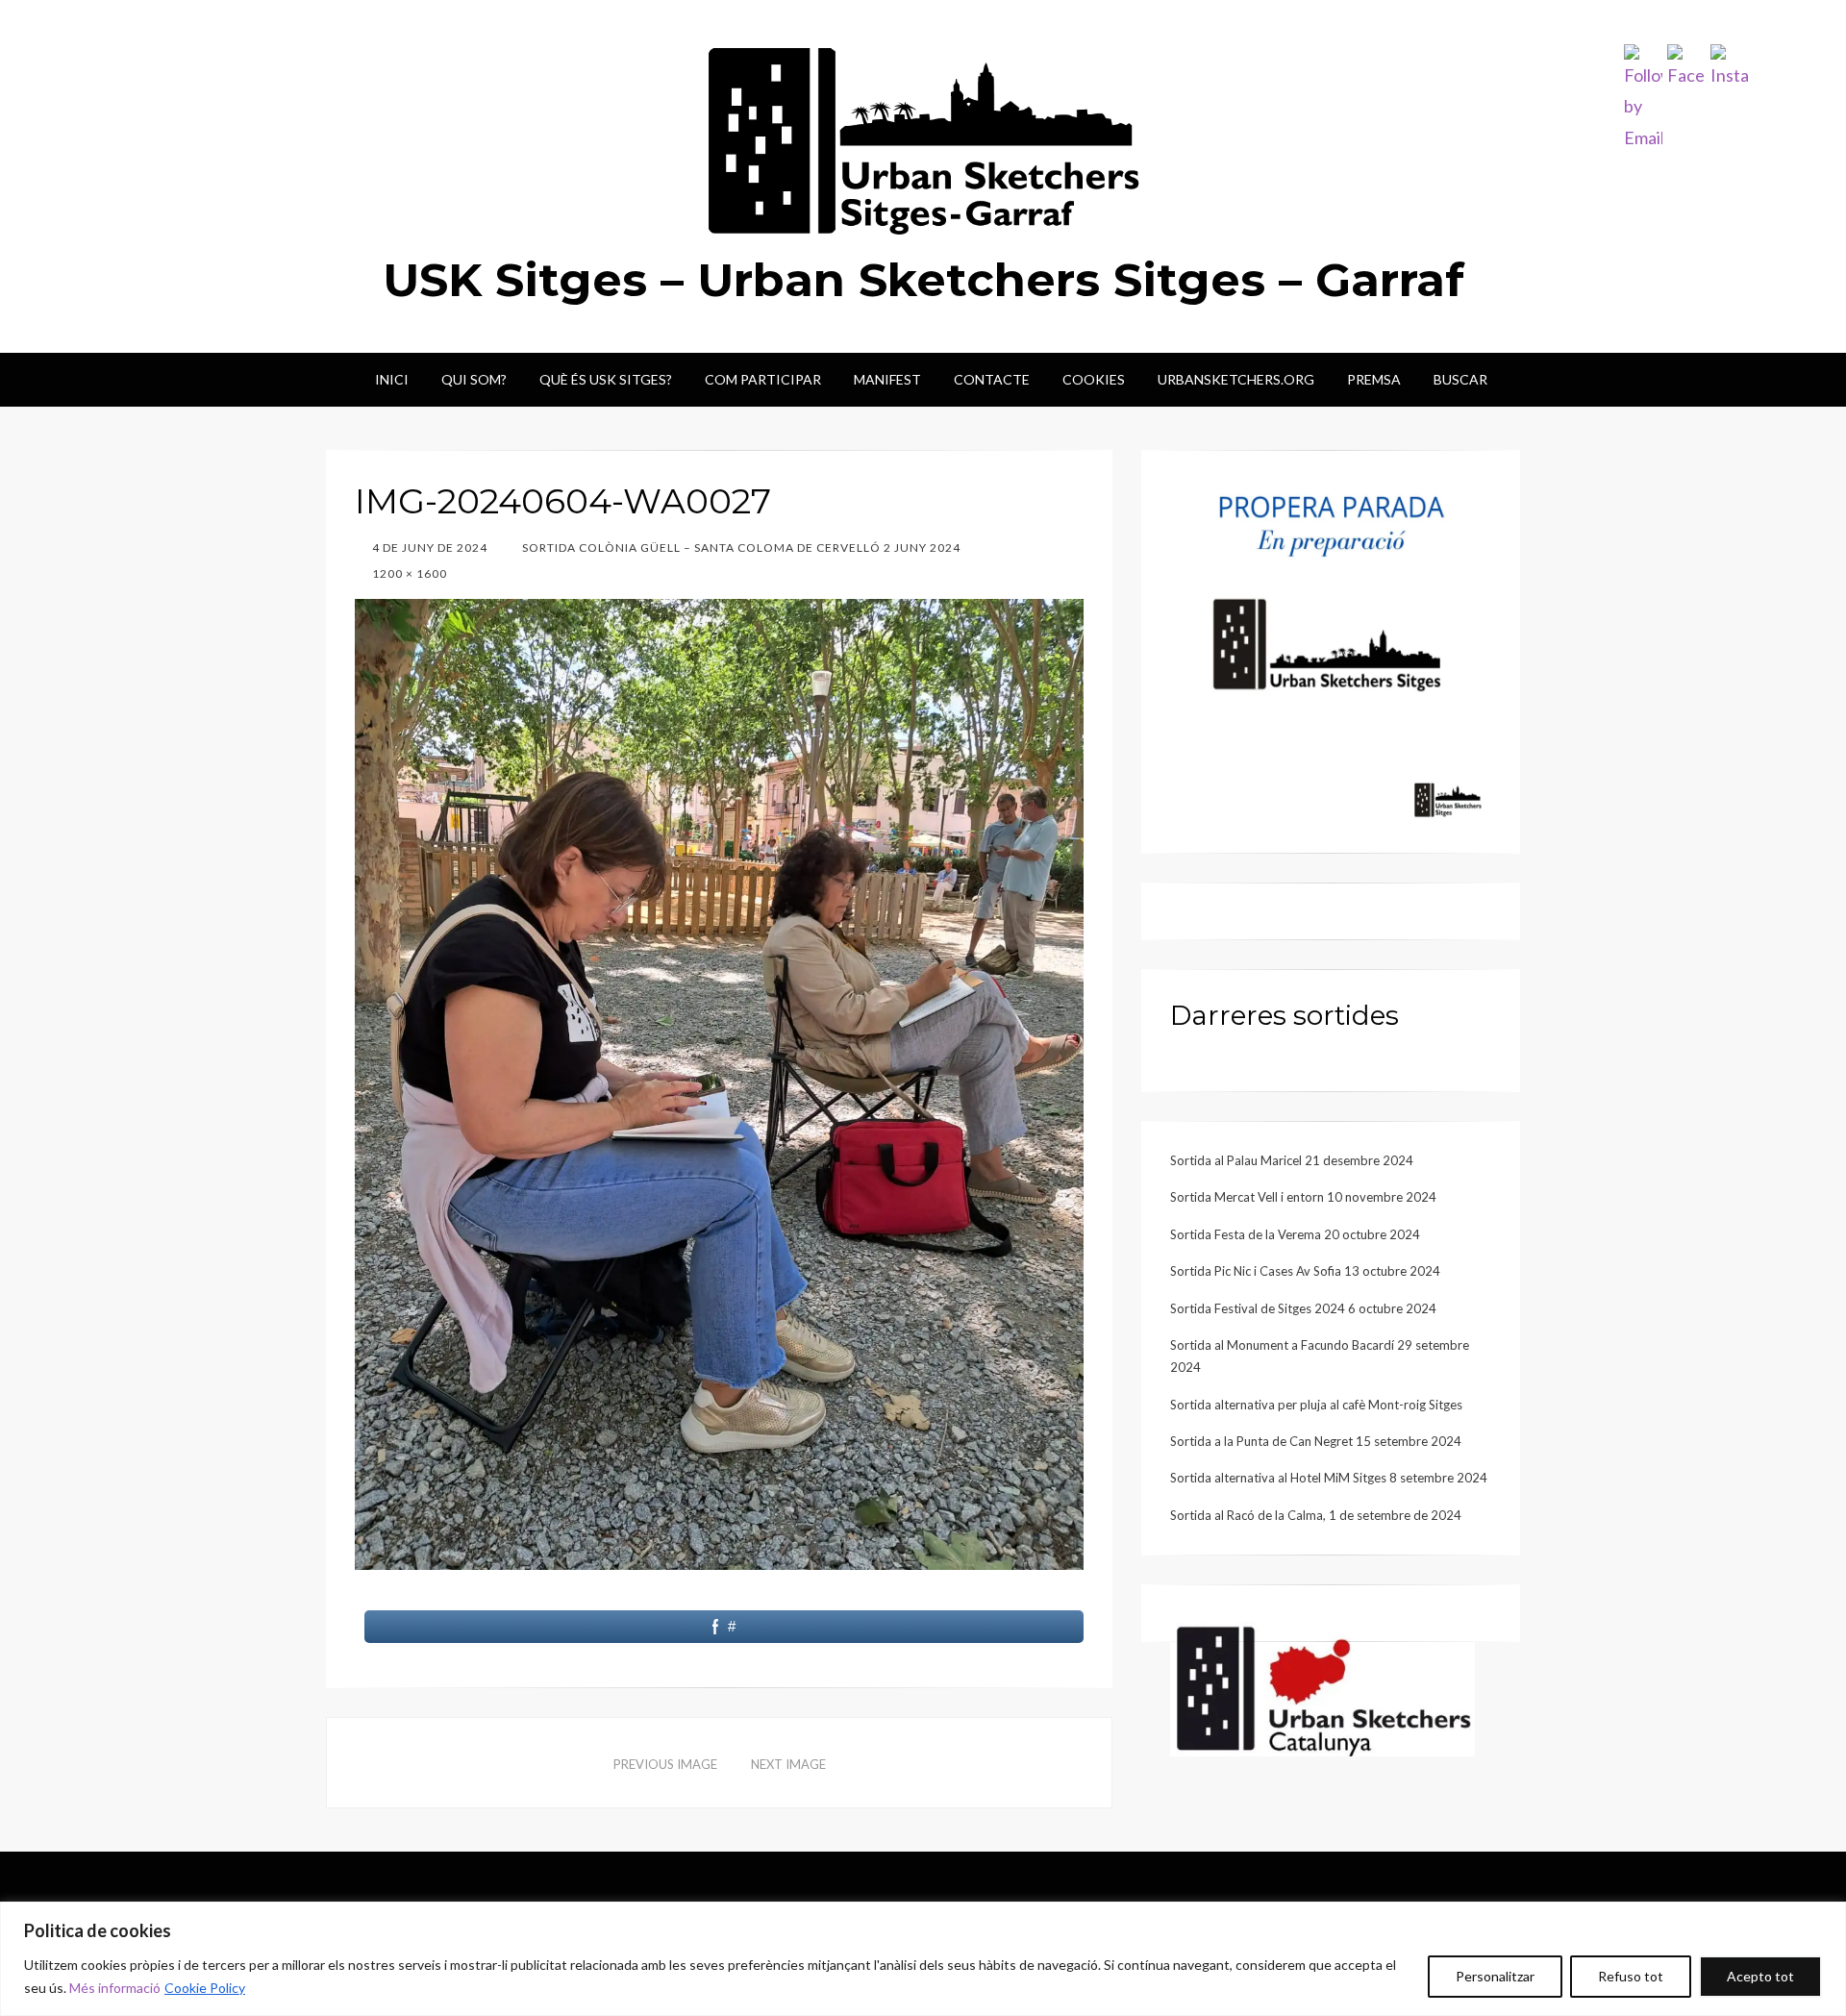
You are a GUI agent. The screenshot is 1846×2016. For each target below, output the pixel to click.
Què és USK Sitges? (606, 379)
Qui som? (474, 379)
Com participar (763, 379)
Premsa (1374, 379)
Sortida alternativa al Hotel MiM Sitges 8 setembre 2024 (1329, 1478)
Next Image (788, 1764)
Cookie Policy (205, 1988)
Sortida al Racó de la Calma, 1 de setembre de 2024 (1316, 1515)
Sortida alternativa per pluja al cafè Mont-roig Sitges (1316, 1405)
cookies (1094, 379)
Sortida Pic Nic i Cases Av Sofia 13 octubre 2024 (1305, 1271)
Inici (392, 379)
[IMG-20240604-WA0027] (719, 1082)
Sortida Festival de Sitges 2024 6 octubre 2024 (1303, 1308)
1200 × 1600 (408, 573)
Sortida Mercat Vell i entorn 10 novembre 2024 (1303, 1197)
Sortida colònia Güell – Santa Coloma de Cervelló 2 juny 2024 (740, 548)
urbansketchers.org (1236, 379)
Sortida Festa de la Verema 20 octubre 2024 (1295, 1234)
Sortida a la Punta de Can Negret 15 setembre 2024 (1316, 1441)
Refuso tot (1631, 1976)
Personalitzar (1495, 1976)
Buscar (1460, 379)
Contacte (992, 379)
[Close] (1826, 1918)
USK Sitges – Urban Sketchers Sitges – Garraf (923, 280)
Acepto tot (1760, 1976)
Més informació (115, 1988)
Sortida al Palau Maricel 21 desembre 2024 (1292, 1160)
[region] (923, 1959)
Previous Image (665, 1764)
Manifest (887, 379)
